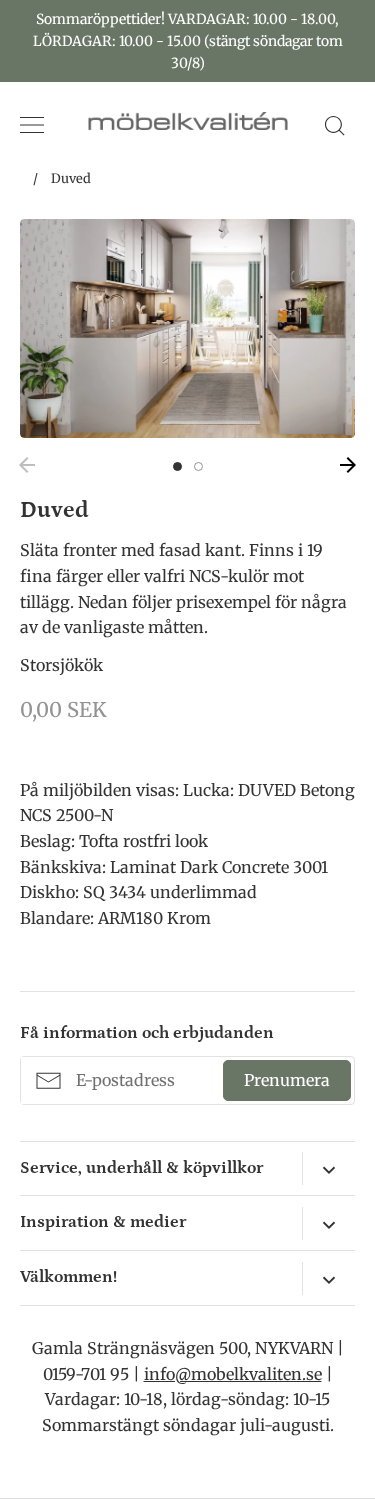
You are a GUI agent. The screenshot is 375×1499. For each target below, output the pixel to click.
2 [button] (198, 466)
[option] (187, 328)
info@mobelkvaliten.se (233, 1374)
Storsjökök (61, 665)
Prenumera (287, 1080)
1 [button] (177, 466)
